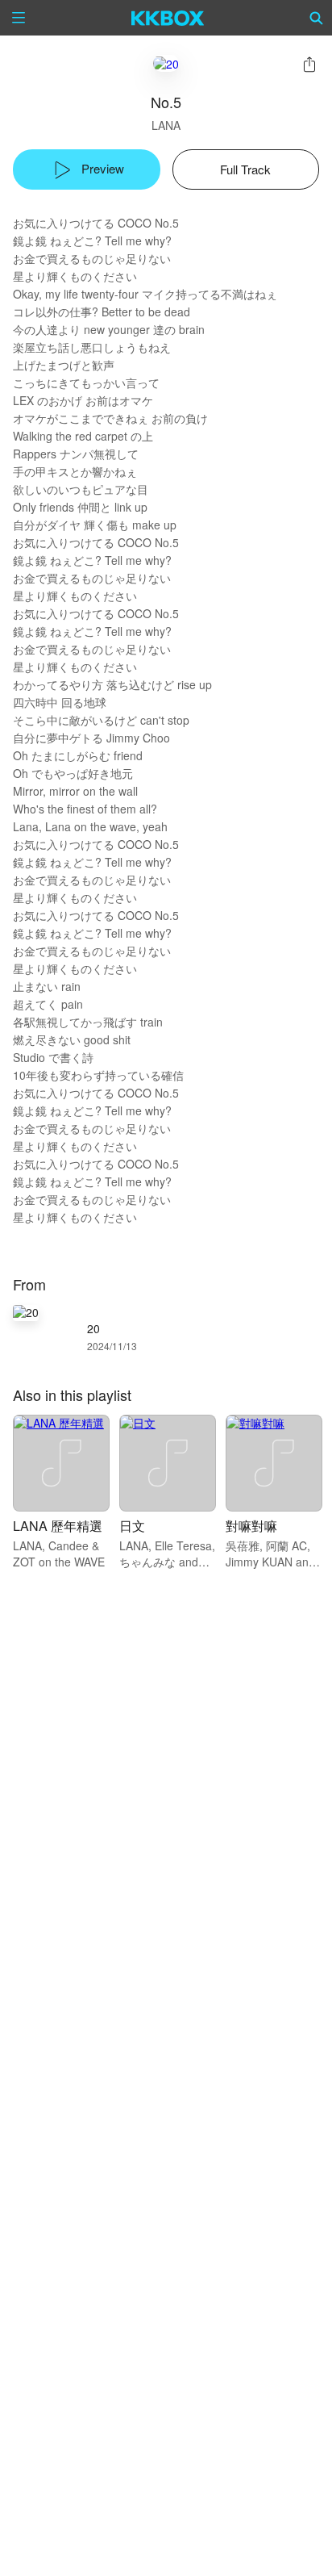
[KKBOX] (168, 18)
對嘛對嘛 (251, 1526)
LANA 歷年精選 (58, 1526)
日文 (132, 1526)
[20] (166, 63)
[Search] (317, 18)
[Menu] (19, 18)
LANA (166, 125)
